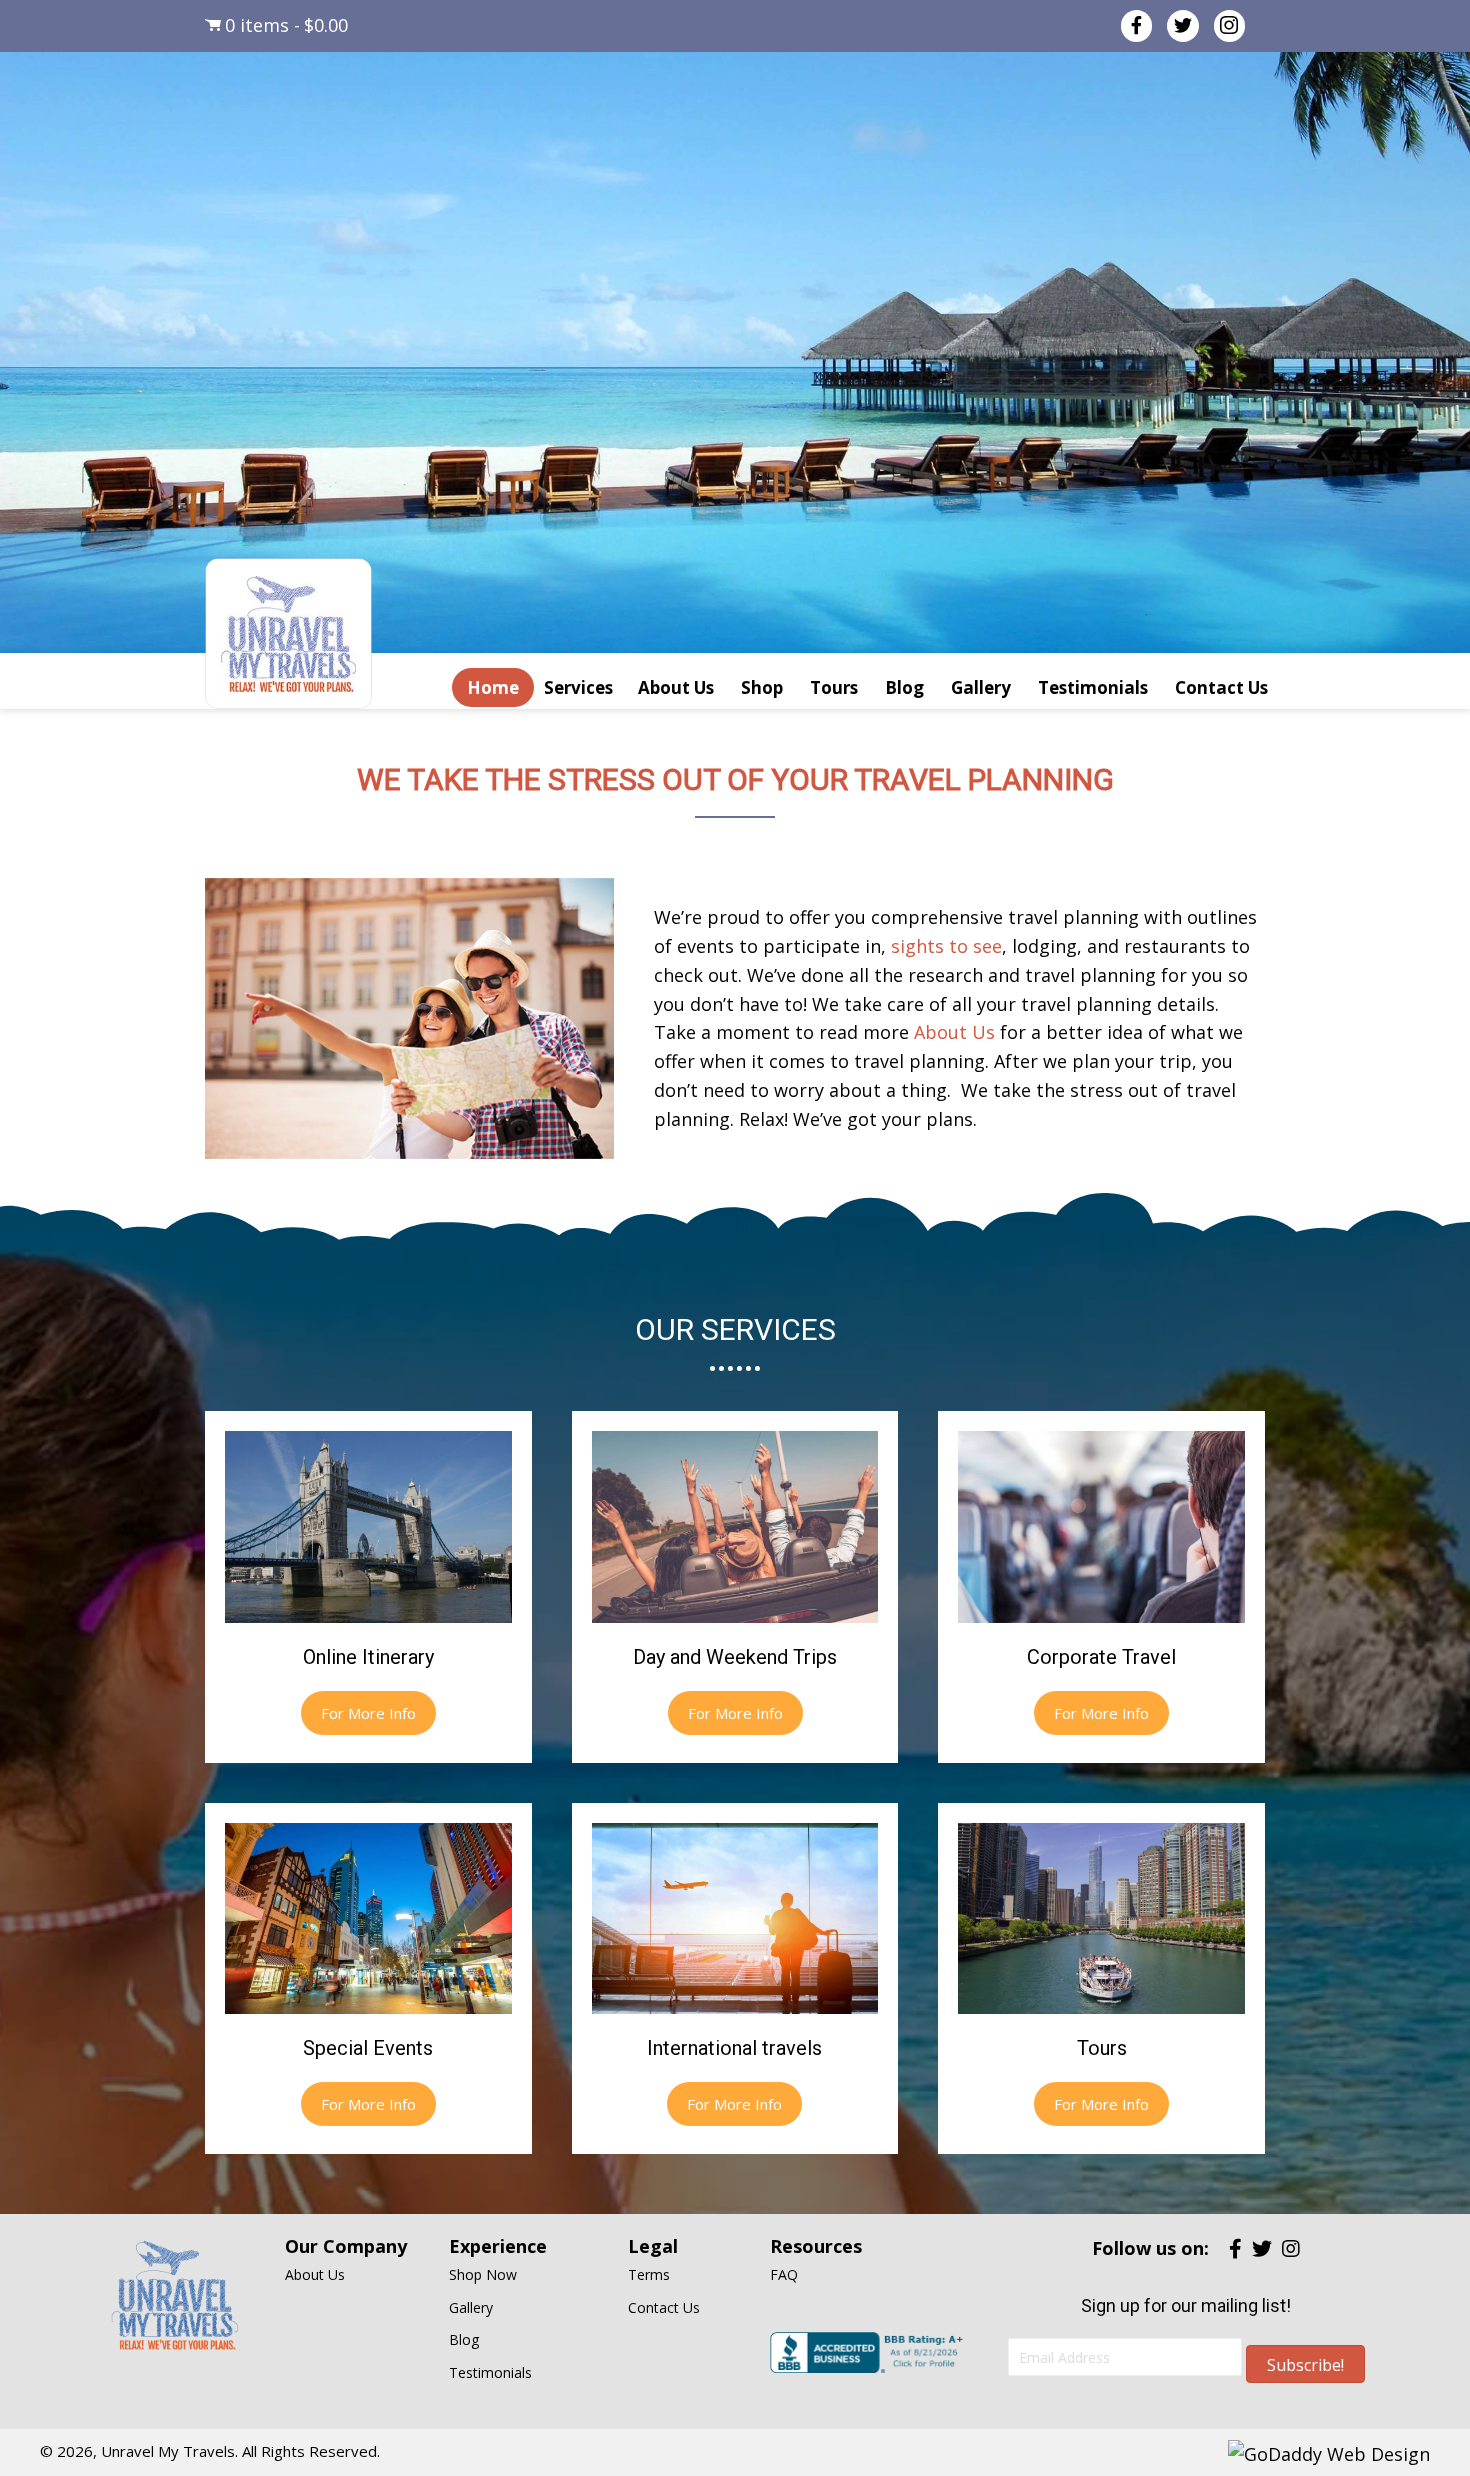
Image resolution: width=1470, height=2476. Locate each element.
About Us (954, 1032)
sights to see (946, 946)
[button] (368, 1713)
